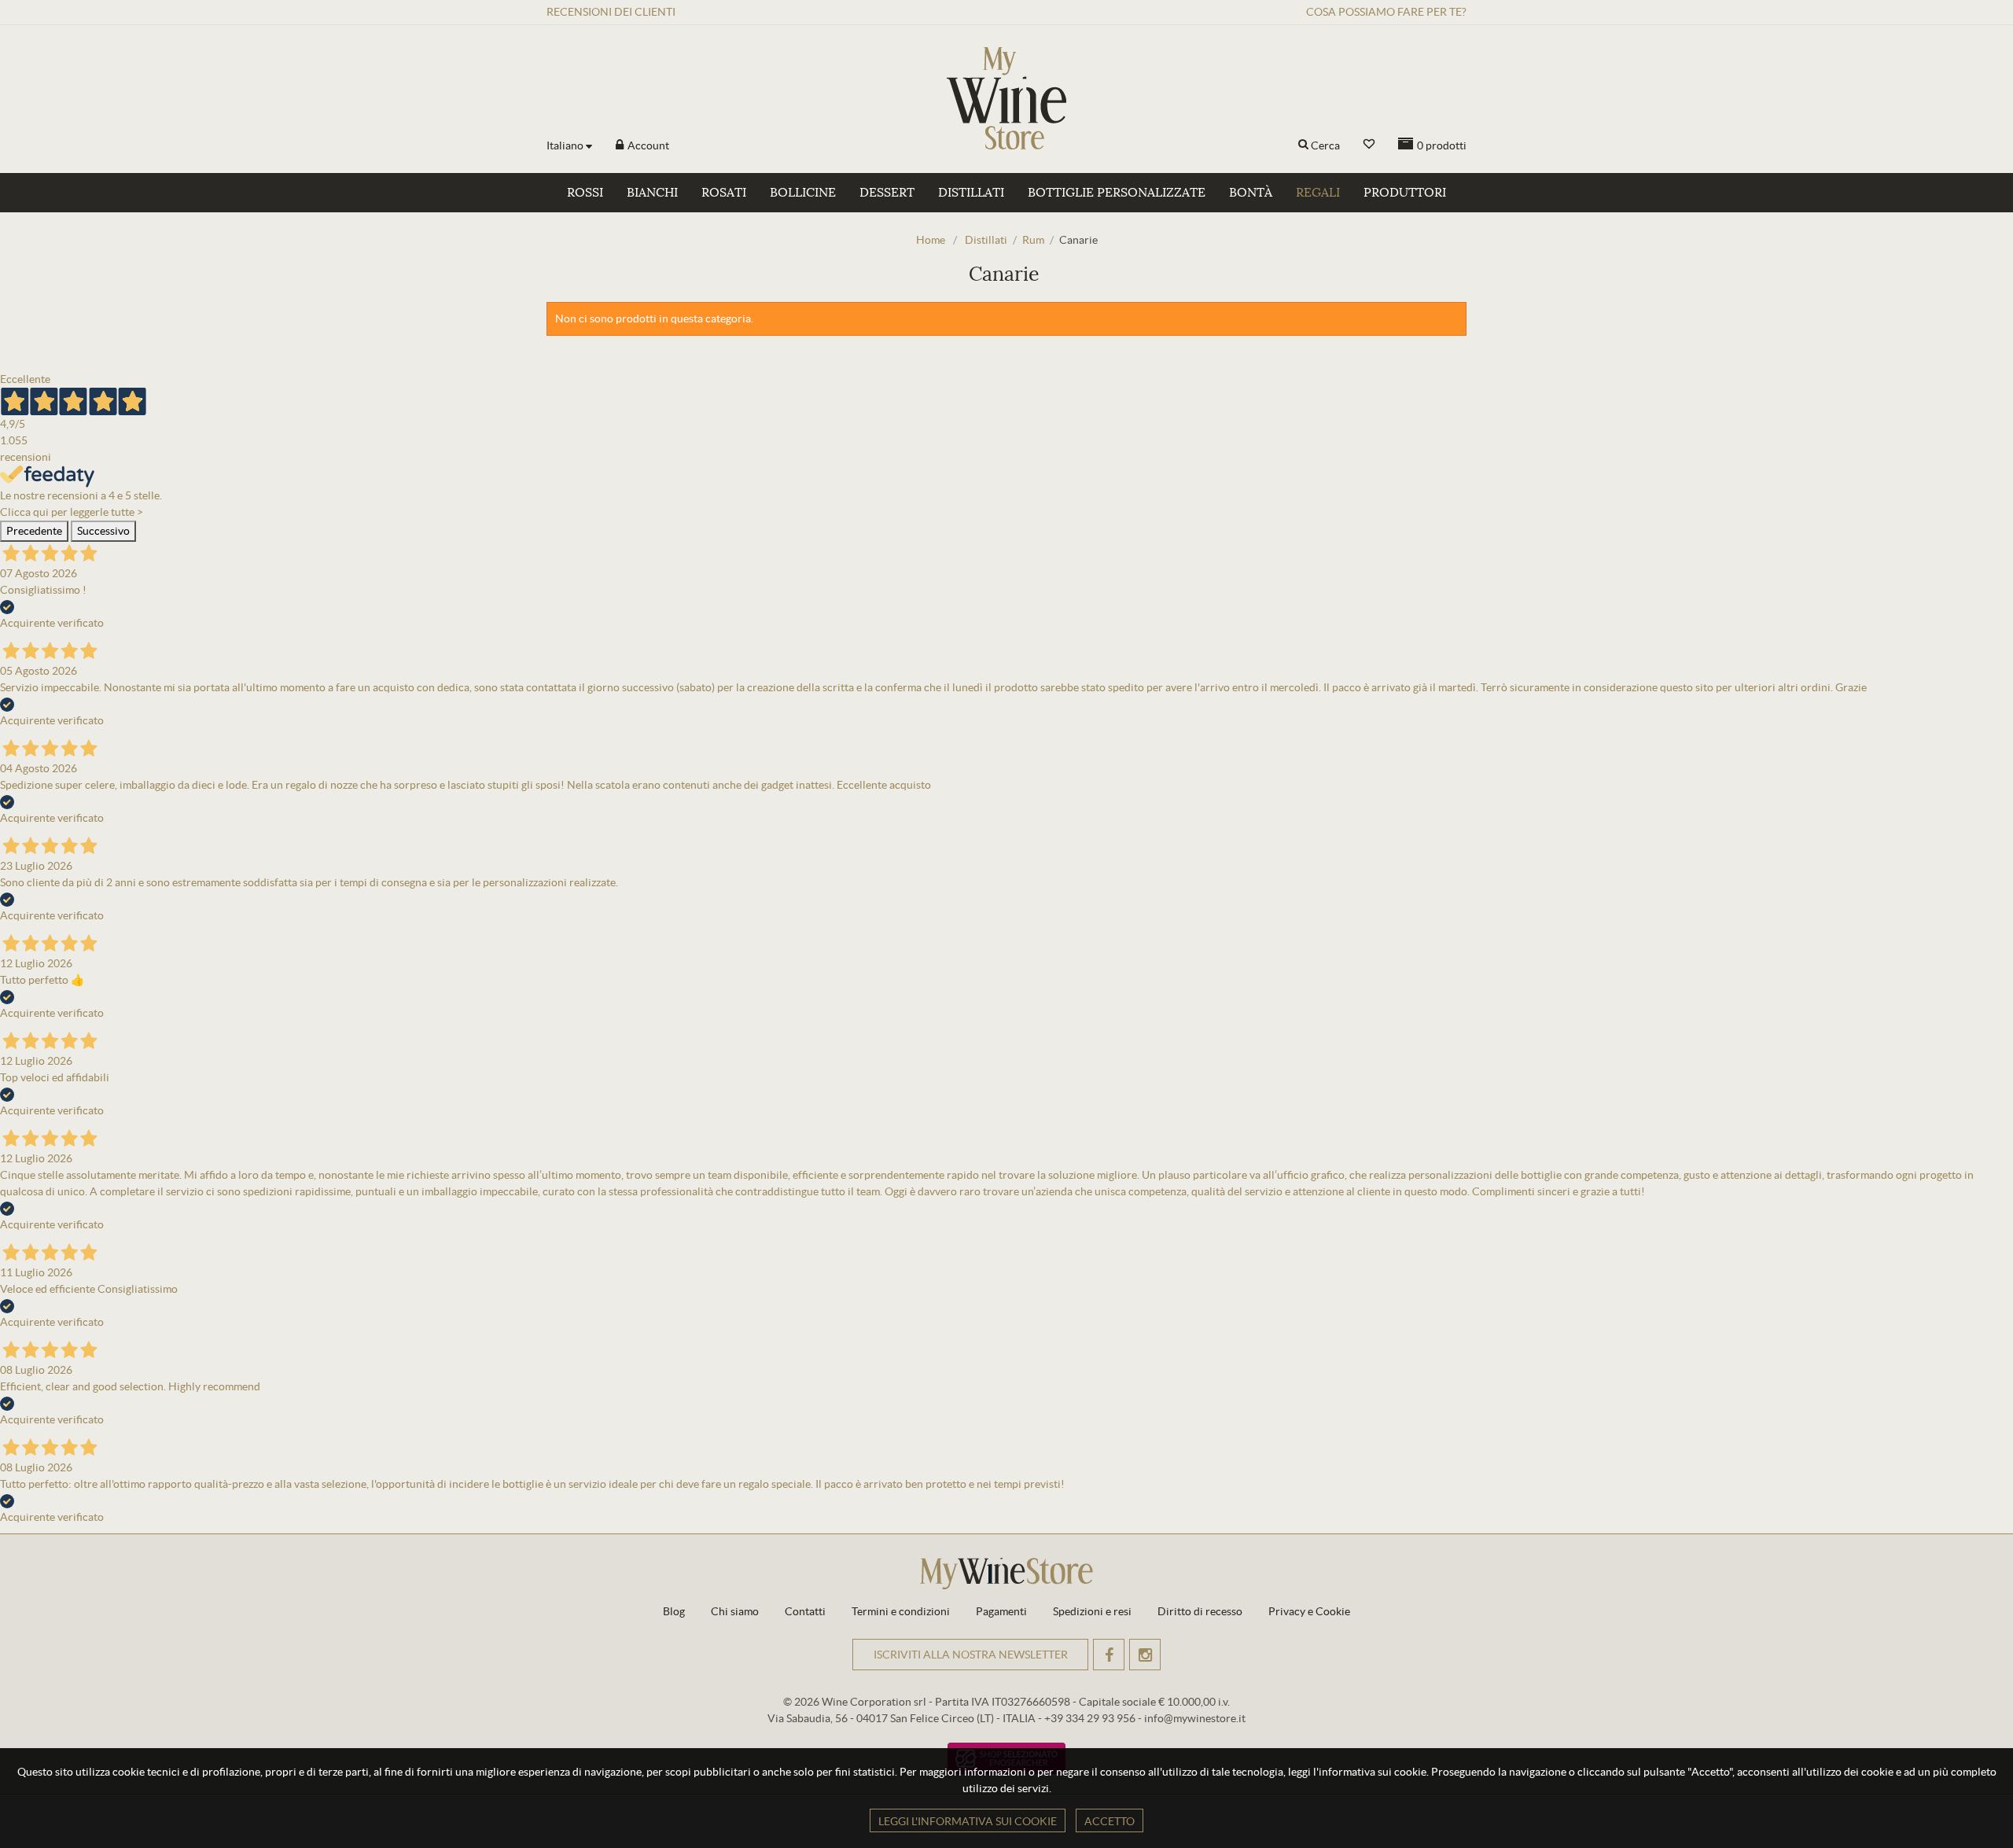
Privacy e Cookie (1309, 1611)
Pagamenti (1001, 1611)
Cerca (1325, 145)
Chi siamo (735, 1611)
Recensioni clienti (611, 12)
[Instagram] (1145, 1655)
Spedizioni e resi (1092, 1611)
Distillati (971, 193)
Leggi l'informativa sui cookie (968, 1821)
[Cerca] (1303, 145)
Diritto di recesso (1200, 1611)
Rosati (724, 193)
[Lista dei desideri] (1369, 144)
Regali (1318, 193)
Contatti (805, 1611)
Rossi (585, 193)
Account (647, 145)
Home (931, 240)
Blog (674, 1611)
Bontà (1251, 193)
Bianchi (652, 193)
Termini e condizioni (901, 1611)
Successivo (103, 531)
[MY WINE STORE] (1006, 98)
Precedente (34, 531)
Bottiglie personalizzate (1117, 193)
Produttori (1405, 193)
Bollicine (803, 193)
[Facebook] (1109, 1655)
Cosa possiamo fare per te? (1386, 12)
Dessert (887, 193)
